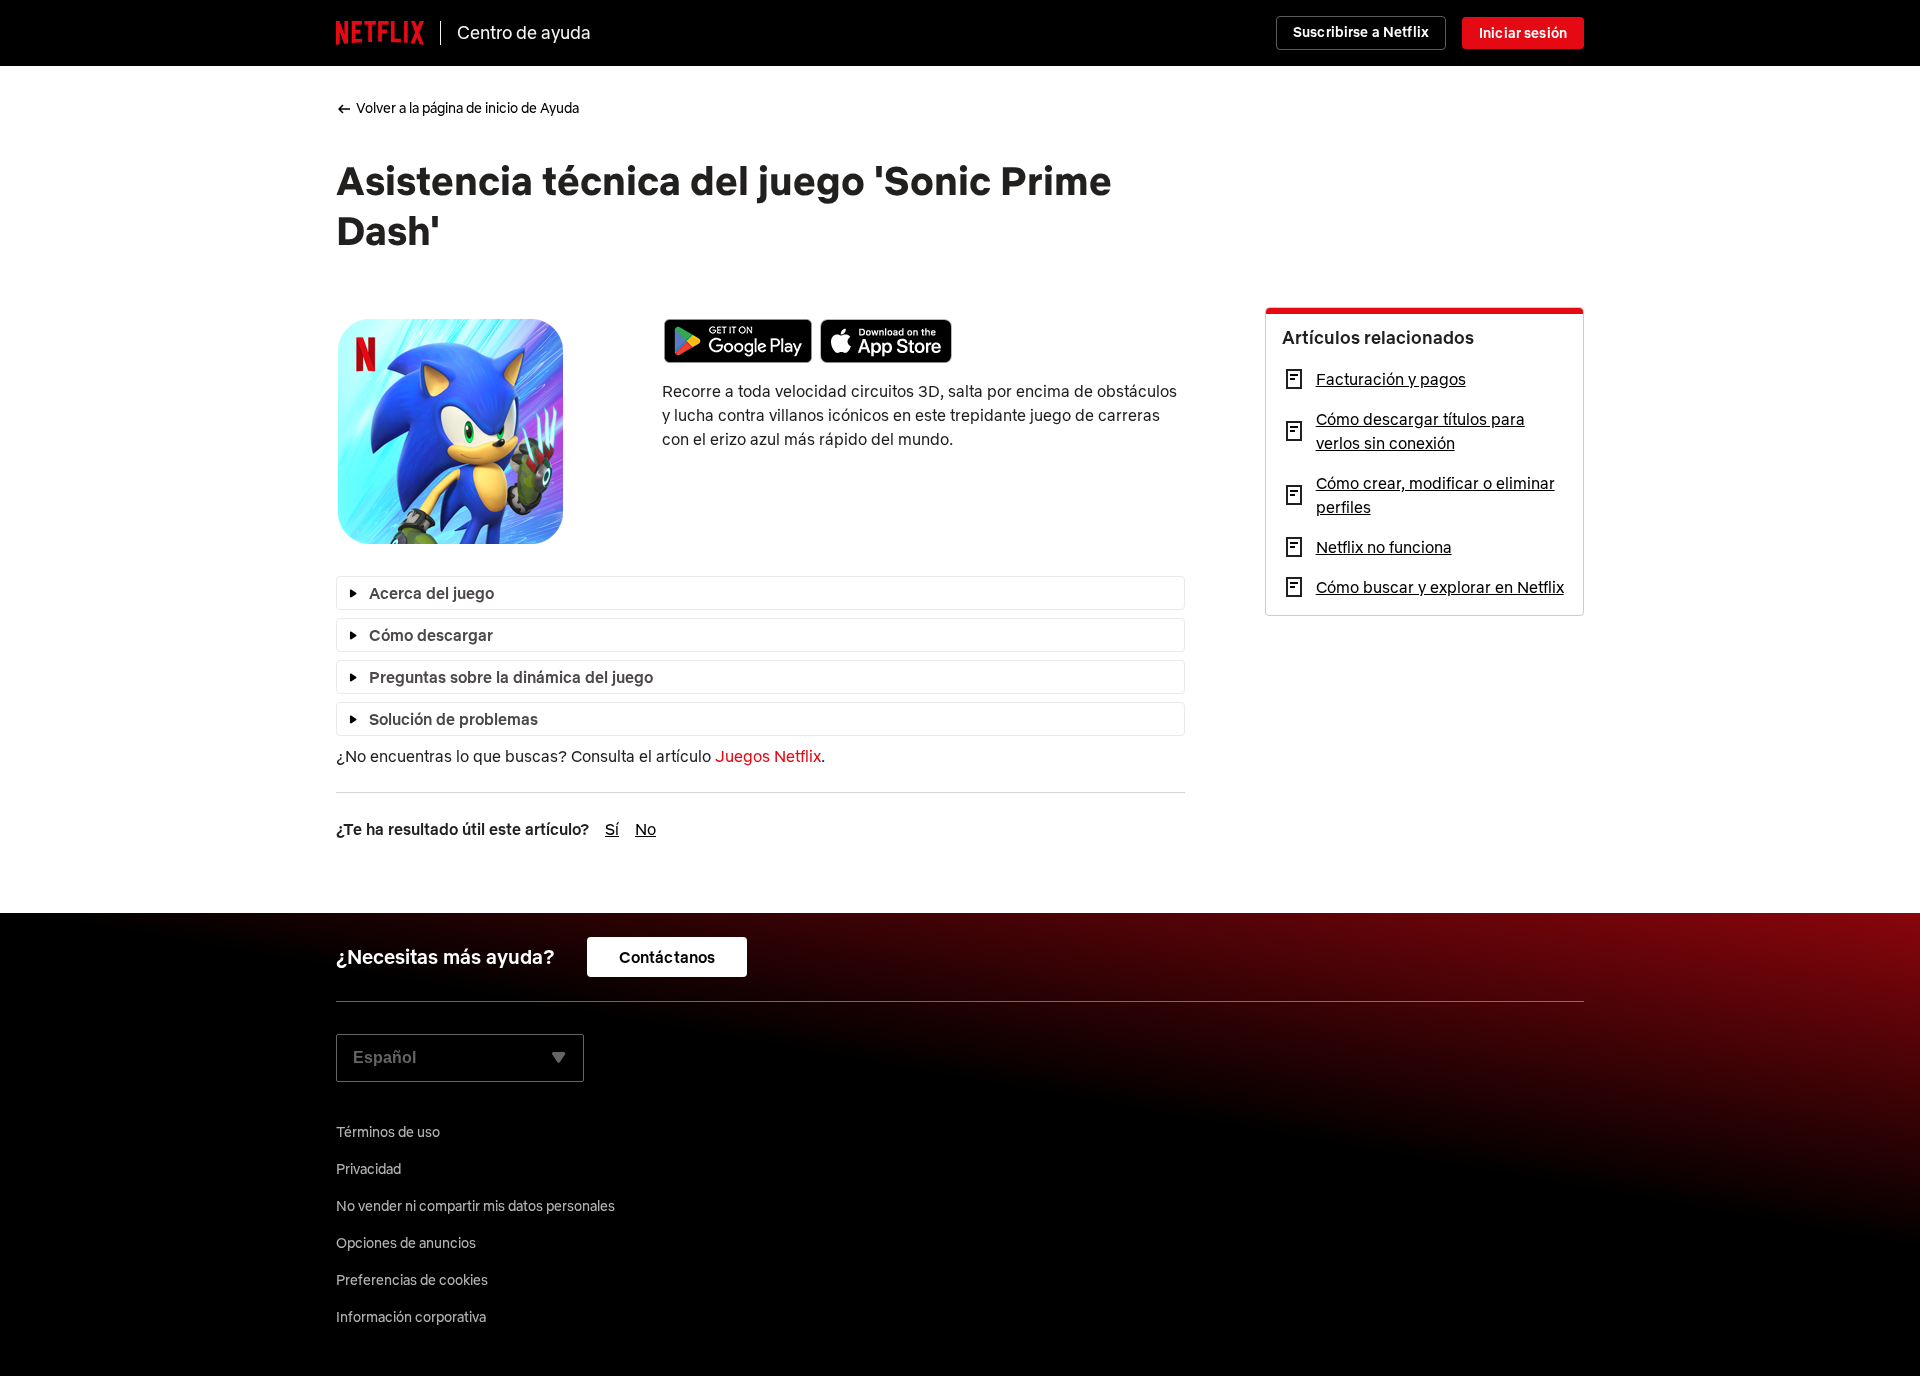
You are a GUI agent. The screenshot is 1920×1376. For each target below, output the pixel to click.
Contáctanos (667, 957)
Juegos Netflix (768, 756)
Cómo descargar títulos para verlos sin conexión (1420, 431)
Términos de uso (388, 1132)
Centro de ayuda (524, 32)
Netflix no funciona (1384, 547)
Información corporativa (411, 1317)
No (645, 829)
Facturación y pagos (1391, 379)
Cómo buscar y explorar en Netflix (1440, 587)
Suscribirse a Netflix (1361, 32)
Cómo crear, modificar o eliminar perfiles (1435, 495)
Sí (612, 829)
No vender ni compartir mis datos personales (475, 1206)
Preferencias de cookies (412, 1280)
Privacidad (368, 1169)
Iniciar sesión (1523, 33)
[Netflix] (380, 33)
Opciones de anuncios (406, 1243)
